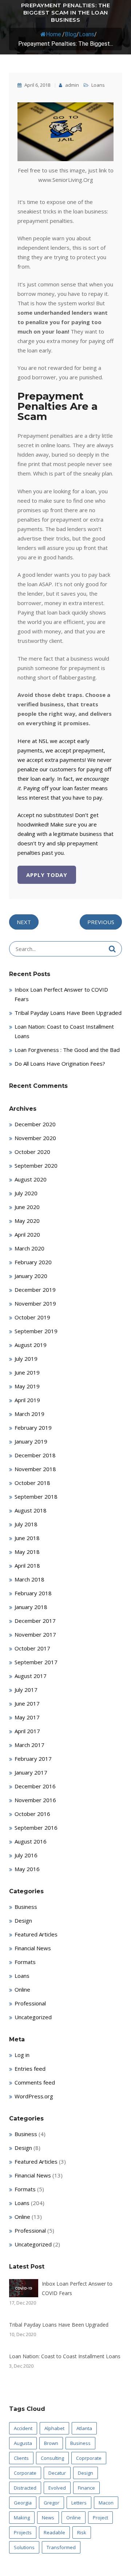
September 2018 (36, 1497)
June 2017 (27, 1703)
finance (86, 2488)
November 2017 (35, 1634)
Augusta (23, 2443)
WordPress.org (34, 2096)
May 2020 (27, 1221)
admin (72, 85)
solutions (24, 2547)
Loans (87, 34)
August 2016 (31, 1841)
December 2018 (35, 1455)
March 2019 (29, 1414)
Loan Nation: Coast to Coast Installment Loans (65, 2356)
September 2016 (36, 1828)
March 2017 (29, 1745)
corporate (25, 2473)
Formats (25, 1962)
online (74, 2518)
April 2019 (27, 1400)
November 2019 (35, 1303)
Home (53, 34)
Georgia (23, 2503)
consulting (52, 2458)
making (22, 2518)
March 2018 (29, 1579)
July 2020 (26, 1193)
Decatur (57, 2473)
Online (22, 1989)
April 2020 (27, 1234)
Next (24, 922)
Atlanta (84, 2428)
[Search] (112, 949)
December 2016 (35, 1786)
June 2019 (27, 1372)
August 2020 (31, 1179)
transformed (61, 2547)
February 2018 (33, 1593)
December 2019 (35, 1290)
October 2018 (32, 1483)
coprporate (89, 2458)
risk (82, 2532)
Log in (22, 2055)
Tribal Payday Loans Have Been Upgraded (68, 1013)
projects (23, 2532)
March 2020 (29, 1248)
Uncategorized (33, 2017)
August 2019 (31, 1345)
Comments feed (35, 2082)
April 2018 (27, 1565)
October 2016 (32, 1814)
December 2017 (35, 1621)
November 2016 (35, 1800)
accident (23, 2428)
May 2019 (27, 1386)
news (48, 2518)
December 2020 (35, 1124)
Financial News (33, 1948)
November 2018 (35, 1469)
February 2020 (33, 1262)
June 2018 (27, 1538)
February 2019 (33, 1428)
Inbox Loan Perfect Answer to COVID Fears (77, 2288)
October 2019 (32, 1317)
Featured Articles (36, 1934)
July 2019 (26, 1359)
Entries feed (30, 2069)
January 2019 (31, 1441)
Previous (101, 922)
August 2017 (31, 1676)
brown (51, 2443)
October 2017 (32, 1648)
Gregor (51, 2503)
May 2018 (27, 1552)
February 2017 (33, 1759)
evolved (57, 2488)
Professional (30, 2003)
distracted (25, 2488)
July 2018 (26, 1524)
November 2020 (35, 1138)
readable (54, 2532)
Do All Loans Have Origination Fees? (60, 1064)
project (100, 2518)
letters (79, 2503)
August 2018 (31, 1510)
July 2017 (26, 1690)
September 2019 (36, 1331)
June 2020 (27, 1207)
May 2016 (27, 1869)
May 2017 (27, 1717)
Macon (106, 2503)
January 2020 (31, 1276)
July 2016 (26, 1855)
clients (21, 2458)
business (80, 2443)
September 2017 (36, 1662)
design (86, 2473)
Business (26, 1907)
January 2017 (31, 1772)
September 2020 (36, 1165)
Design (23, 1920)
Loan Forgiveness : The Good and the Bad (67, 1050)
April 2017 (27, 1731)
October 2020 (32, 1152)
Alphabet (54, 2428)
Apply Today (47, 875)
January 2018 (31, 1607)
